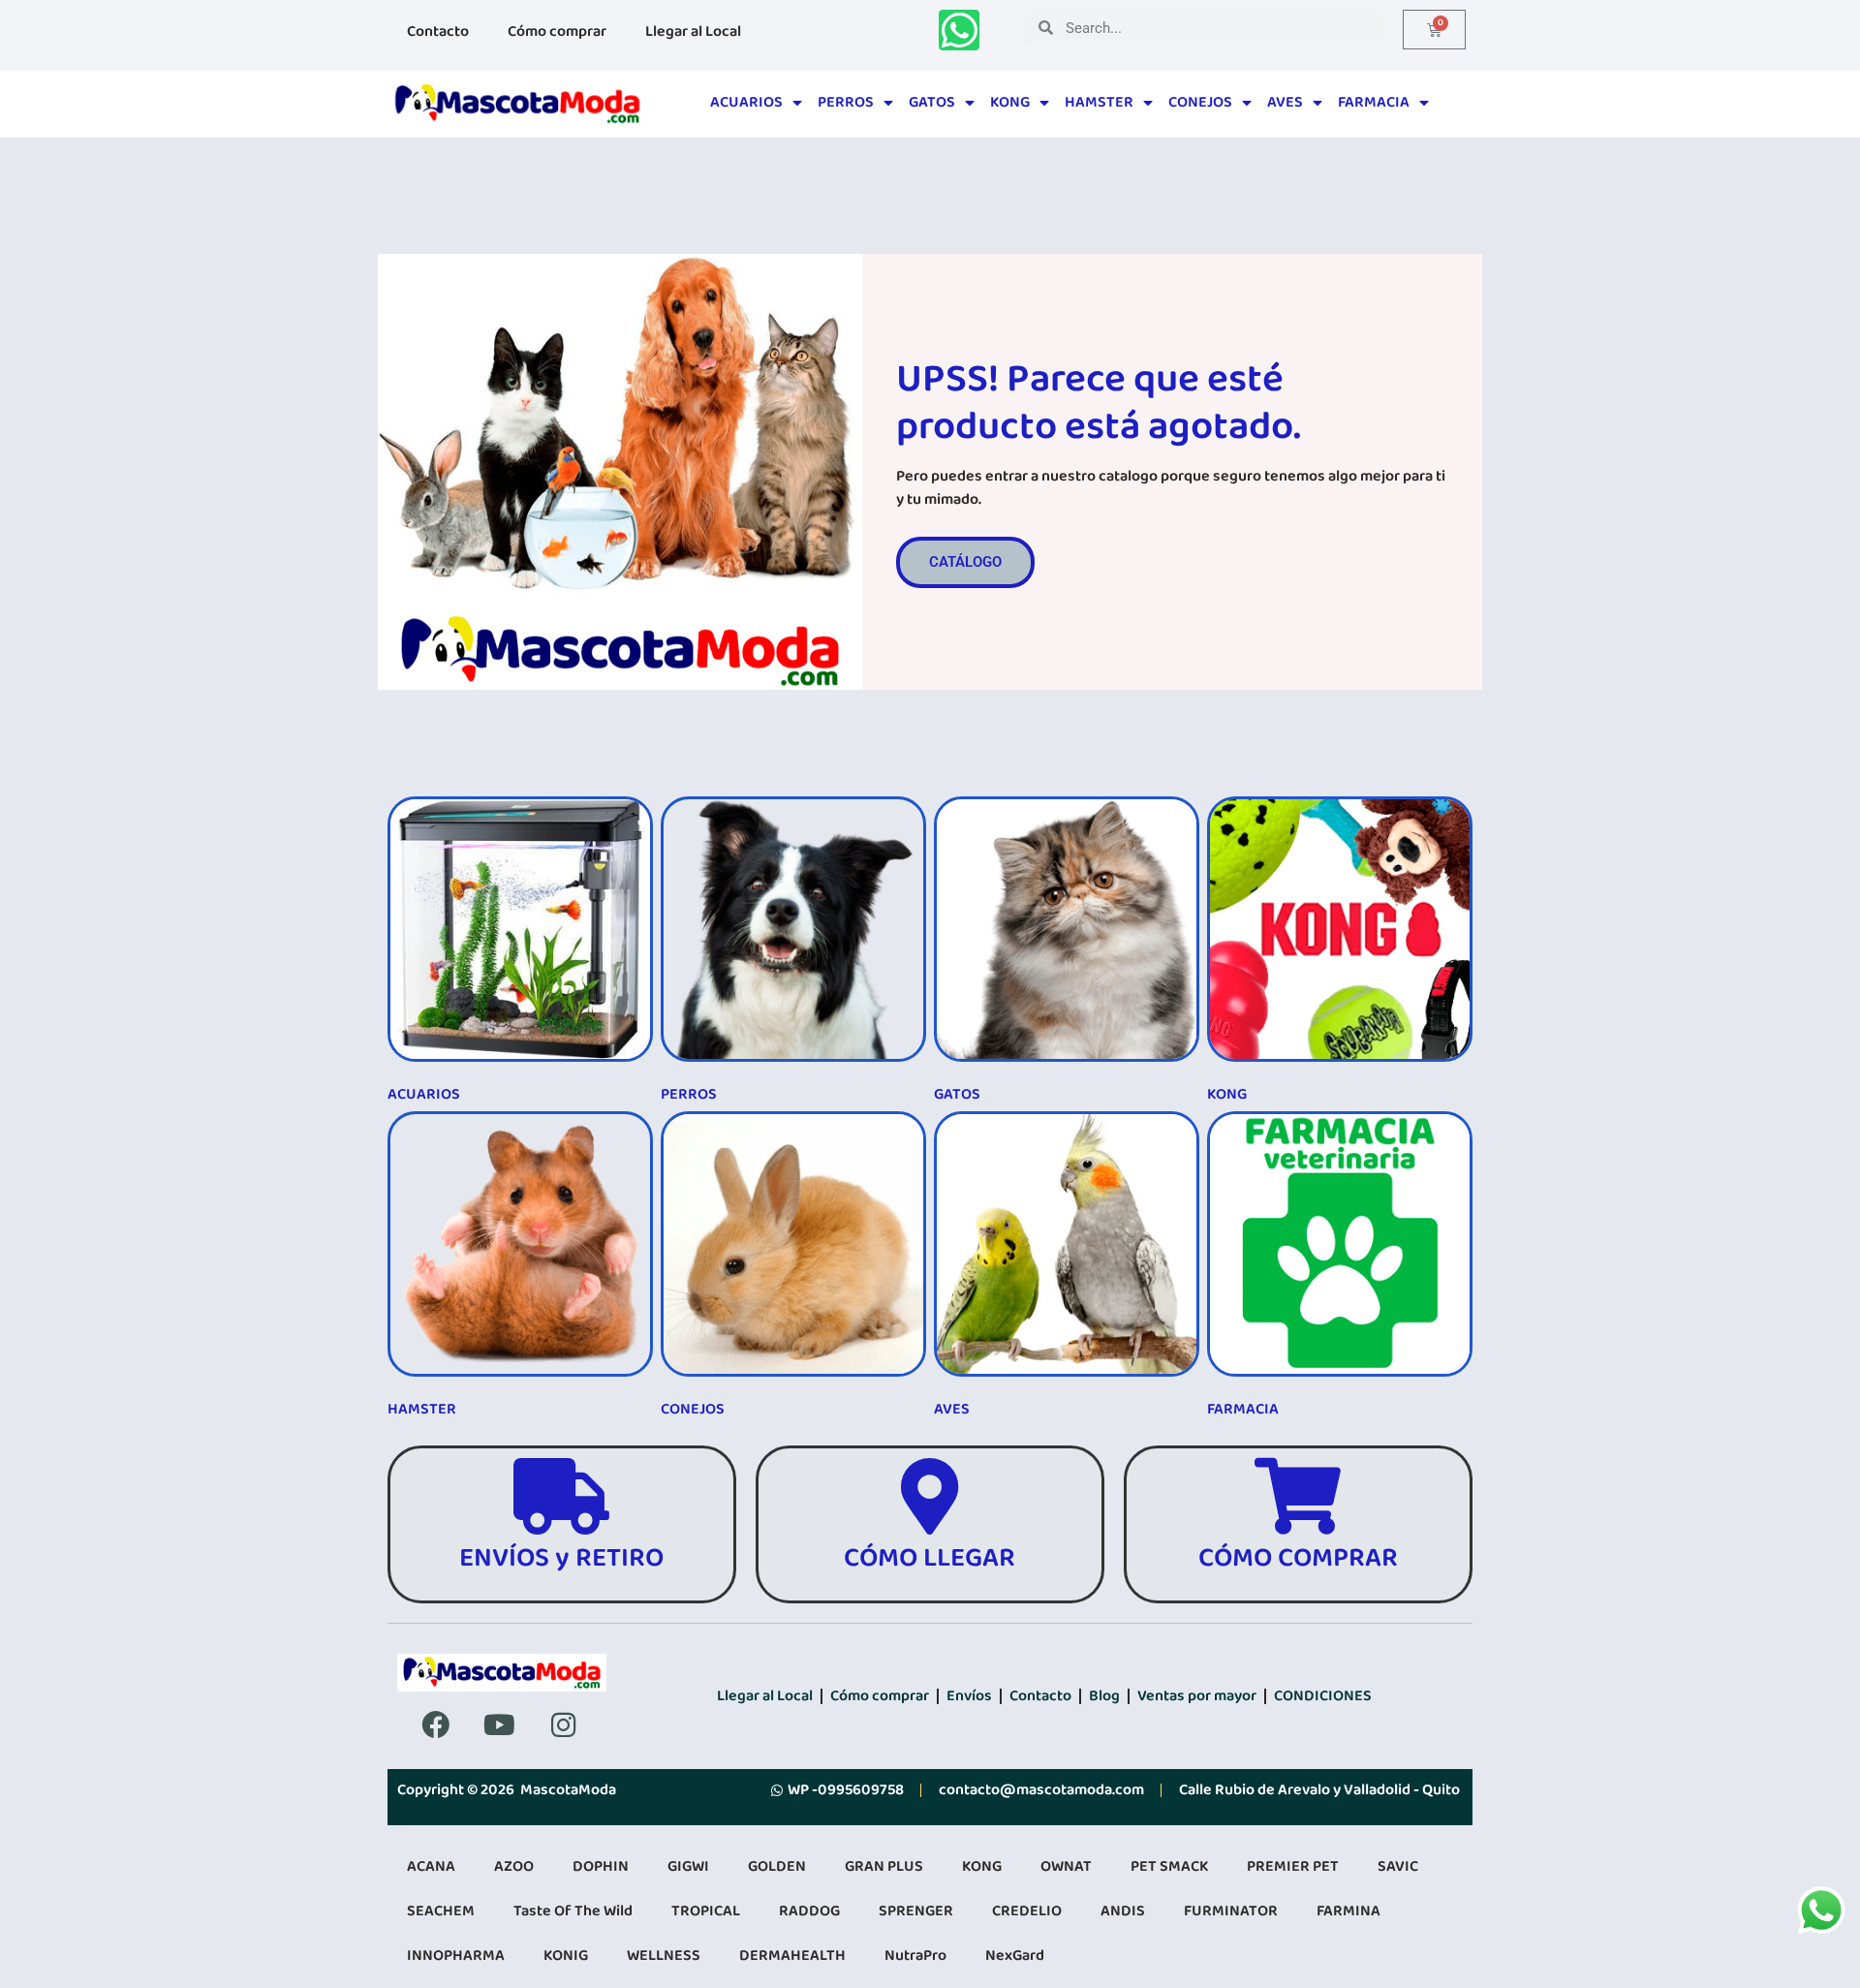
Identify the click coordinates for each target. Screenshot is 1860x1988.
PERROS (846, 102)
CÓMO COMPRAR (1298, 1558)
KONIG (566, 1956)
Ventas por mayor (1197, 1696)
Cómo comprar (557, 31)
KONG (1010, 102)
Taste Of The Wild (573, 1911)
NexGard (1015, 1956)
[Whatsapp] (959, 30)
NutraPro (915, 1956)
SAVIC (1398, 1866)
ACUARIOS (746, 102)
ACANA (431, 1866)
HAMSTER (1099, 102)
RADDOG (809, 1911)
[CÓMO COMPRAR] (1298, 1496)
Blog (1104, 1696)
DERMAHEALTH (792, 1956)
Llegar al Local (693, 31)
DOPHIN (601, 1866)
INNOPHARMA (456, 1956)
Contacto (438, 31)
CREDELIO (1027, 1911)
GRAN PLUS (884, 1866)
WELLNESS (664, 1956)
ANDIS (1123, 1911)
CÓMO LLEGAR (930, 1558)
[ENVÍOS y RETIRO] (561, 1496)
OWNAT (1066, 1866)
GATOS (932, 102)
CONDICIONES (1323, 1696)
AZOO (514, 1866)
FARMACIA (1374, 102)
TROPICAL (706, 1911)
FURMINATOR (1231, 1911)
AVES (1285, 102)
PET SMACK (1169, 1866)
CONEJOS (1200, 102)
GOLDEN (777, 1866)
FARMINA (1348, 1911)
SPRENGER (916, 1911)
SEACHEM (441, 1911)
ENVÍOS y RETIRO (561, 1558)
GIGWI (688, 1866)
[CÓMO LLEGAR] (930, 1496)
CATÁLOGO (965, 562)
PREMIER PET (1293, 1866)
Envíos (969, 1696)
